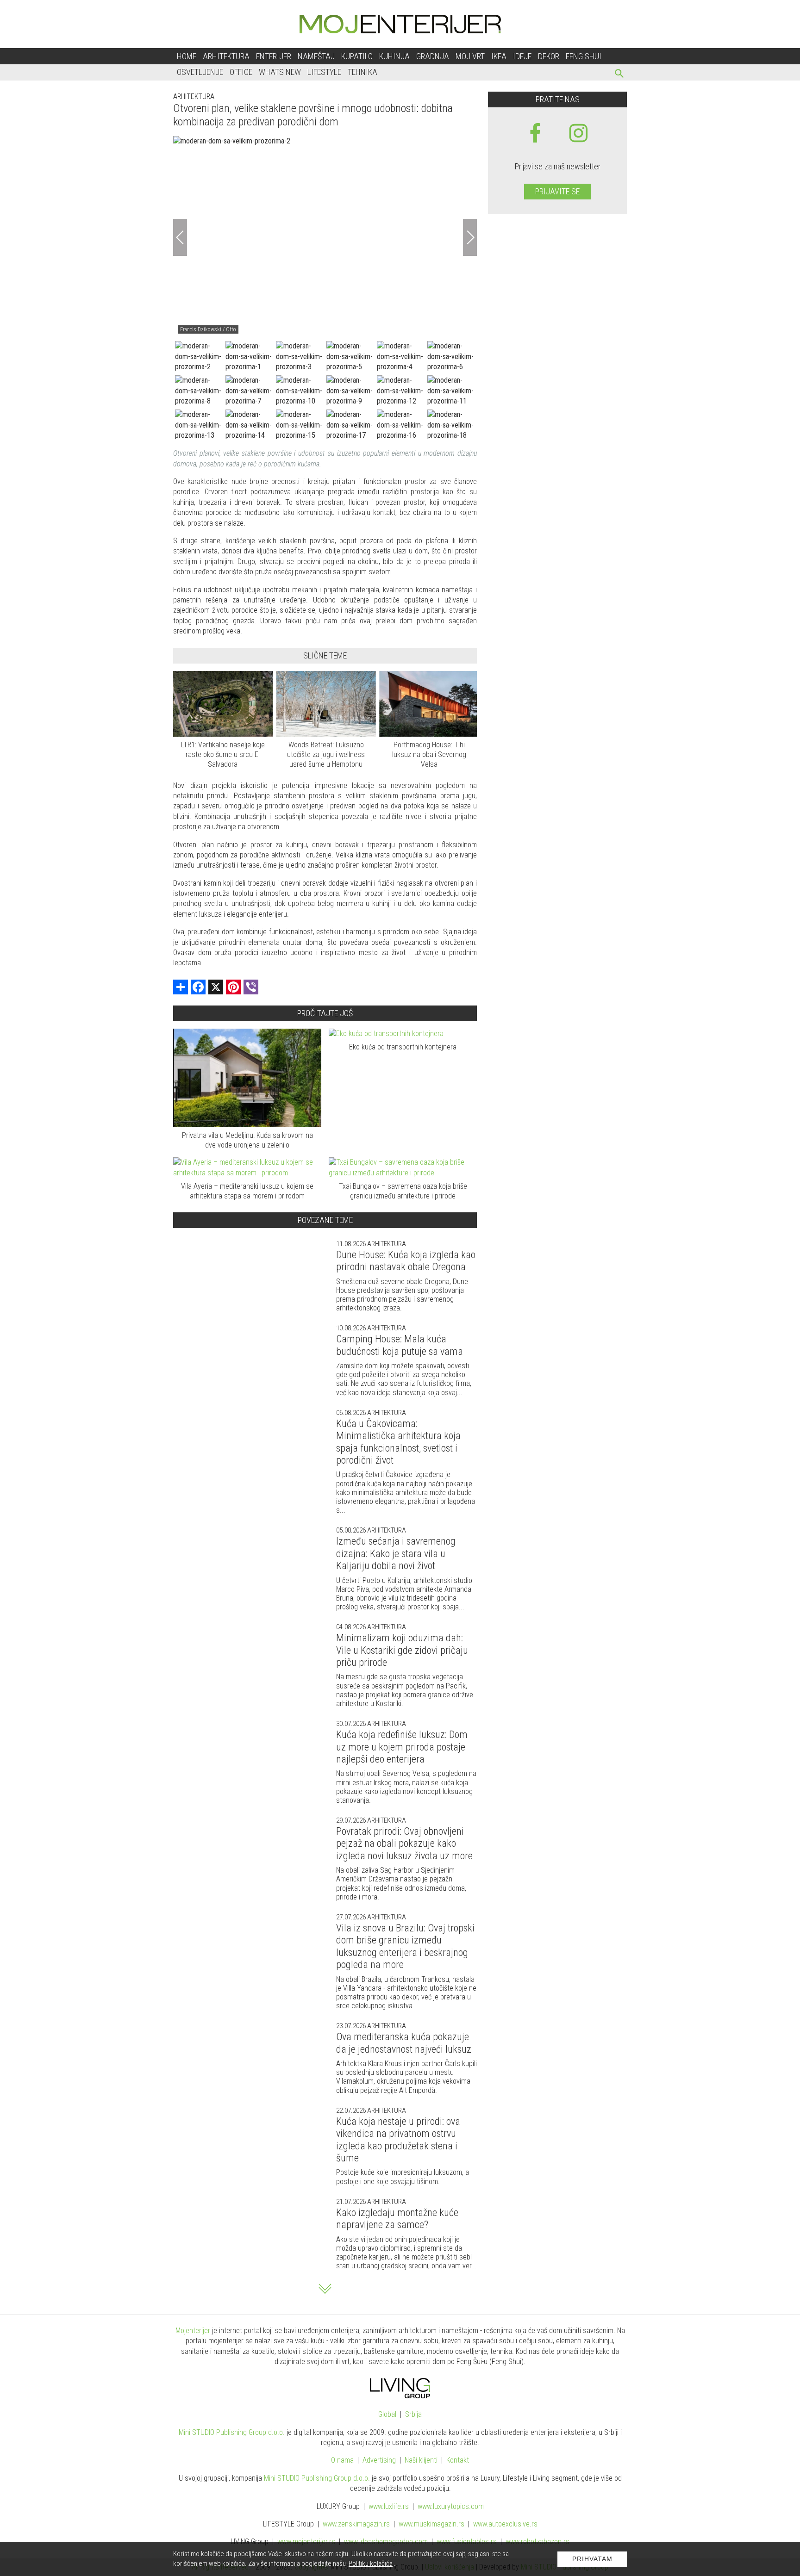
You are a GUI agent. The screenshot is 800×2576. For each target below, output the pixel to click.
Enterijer (274, 56)
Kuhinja (394, 56)
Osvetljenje (200, 72)
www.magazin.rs (356, 2524)
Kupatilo (357, 56)
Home (187, 56)
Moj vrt (470, 56)
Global (387, 2414)
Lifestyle (324, 72)
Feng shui (584, 56)
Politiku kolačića (371, 2564)
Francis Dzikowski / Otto (208, 329)
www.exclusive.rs (505, 2524)
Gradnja (433, 56)
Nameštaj (316, 56)
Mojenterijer (193, 2331)
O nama (342, 2460)
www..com (451, 2506)
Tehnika (362, 72)
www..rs (389, 2506)
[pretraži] (620, 75)
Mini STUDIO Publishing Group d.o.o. (232, 2432)
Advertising (379, 2460)
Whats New (280, 72)
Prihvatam (592, 2559)
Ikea (499, 56)
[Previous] (180, 237)
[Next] (470, 237)
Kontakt (458, 2460)
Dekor (549, 56)
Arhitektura (226, 56)
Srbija (413, 2414)
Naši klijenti (421, 2460)
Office (241, 72)
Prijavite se (557, 191)
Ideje (522, 56)
